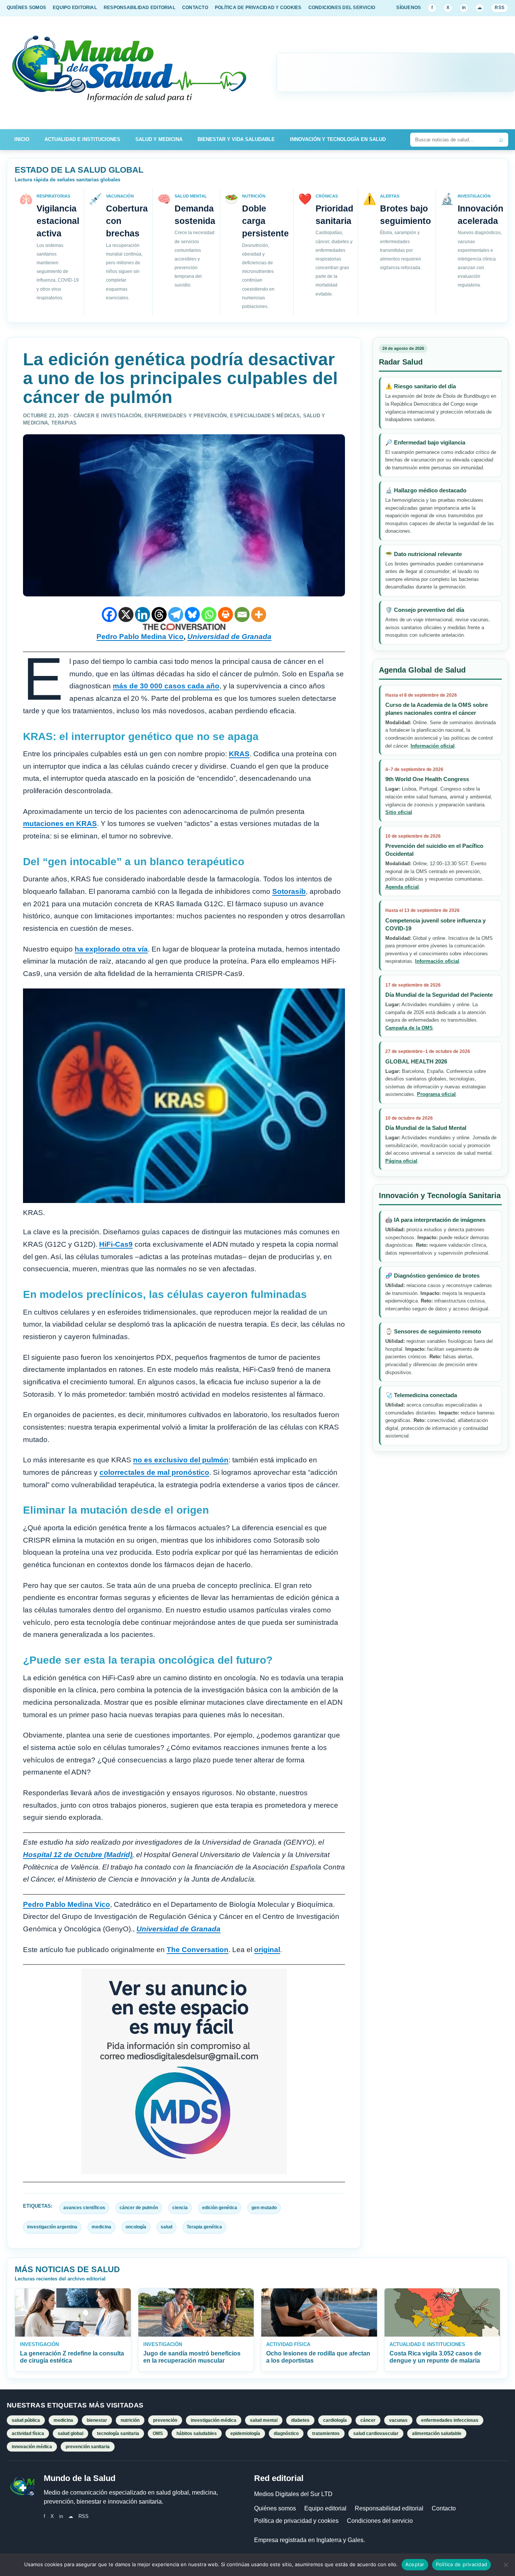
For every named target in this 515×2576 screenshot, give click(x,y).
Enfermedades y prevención (186, 416)
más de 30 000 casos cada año (166, 686)
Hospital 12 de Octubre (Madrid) (78, 1855)
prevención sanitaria (88, 2447)
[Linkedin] (143, 615)
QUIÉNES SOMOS (26, 8)
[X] (126, 615)
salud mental (264, 2420)
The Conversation (198, 1950)
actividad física (28, 2433)
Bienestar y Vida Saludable (236, 139)
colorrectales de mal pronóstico (154, 1472)
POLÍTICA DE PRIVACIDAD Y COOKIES (258, 8)
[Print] (225, 615)
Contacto (444, 2508)
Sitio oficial (399, 813)
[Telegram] (176, 615)
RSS (500, 8)
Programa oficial (436, 1095)
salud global (71, 2433)
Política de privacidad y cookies (296, 2521)
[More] (259, 615)
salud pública (26, 2420)
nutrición (130, 2420)
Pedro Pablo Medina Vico (140, 637)
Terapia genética (204, 2227)
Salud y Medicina (159, 139)
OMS (158, 2433)
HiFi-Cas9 (116, 1244)
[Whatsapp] (209, 615)
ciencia (180, 2208)
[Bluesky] (192, 615)
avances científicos (84, 2208)
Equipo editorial (325, 2508)
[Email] (242, 615)
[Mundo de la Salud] (130, 73)
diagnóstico (286, 2433)
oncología (136, 2227)
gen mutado (264, 2208)
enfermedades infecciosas (450, 2420)
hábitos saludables (197, 2433)
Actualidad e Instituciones (82, 139)
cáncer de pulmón (139, 2208)
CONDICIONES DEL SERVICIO (342, 8)
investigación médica (214, 2420)
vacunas (398, 2420)
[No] (506, 2565)
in (464, 8)
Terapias (64, 423)
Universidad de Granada (229, 637)
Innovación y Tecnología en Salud (338, 139)
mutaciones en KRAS (60, 824)
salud (166, 2227)
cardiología (335, 2420)
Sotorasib (289, 891)
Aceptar (415, 2564)
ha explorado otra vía (111, 949)
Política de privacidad (462, 2564)
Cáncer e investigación (107, 416)
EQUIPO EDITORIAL (75, 8)
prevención (165, 2420)
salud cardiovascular (376, 2433)
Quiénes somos (275, 2508)
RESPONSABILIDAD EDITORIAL (139, 8)
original (267, 1950)
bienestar (97, 2420)
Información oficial (433, 746)
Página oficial (401, 1161)
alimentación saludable (437, 2433)
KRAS (239, 754)
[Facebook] (109, 615)
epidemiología (245, 2433)
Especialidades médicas (265, 416)
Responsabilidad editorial (389, 2508)
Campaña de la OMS (409, 1028)
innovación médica (32, 2447)
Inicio (22, 139)
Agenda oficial (402, 887)
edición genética (220, 2208)
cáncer (368, 2420)
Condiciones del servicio (380, 2521)
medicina (101, 2227)
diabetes (300, 2420)
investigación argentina (52, 2227)
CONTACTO (195, 8)
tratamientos (326, 2433)
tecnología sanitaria (118, 2433)
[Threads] (159, 615)
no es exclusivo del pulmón (181, 1460)
